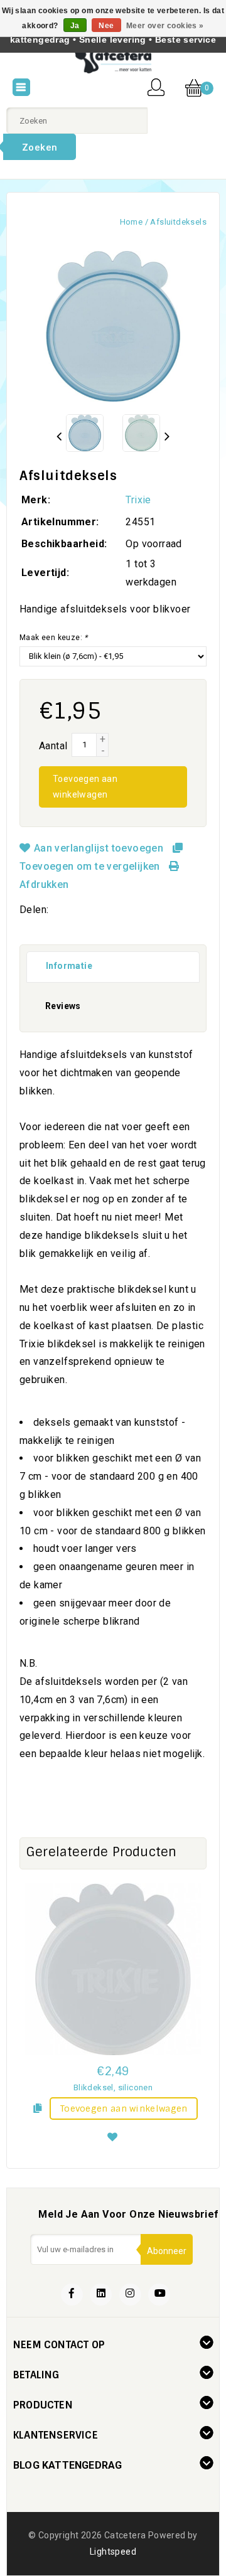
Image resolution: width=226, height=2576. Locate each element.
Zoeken (40, 147)
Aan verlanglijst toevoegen (98, 848)
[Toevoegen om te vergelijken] (38, 2107)
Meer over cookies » (165, 26)
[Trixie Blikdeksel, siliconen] (113, 1969)
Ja (75, 26)
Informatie (69, 966)
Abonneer (167, 2251)
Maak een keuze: (54, 638)
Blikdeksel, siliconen (113, 2087)
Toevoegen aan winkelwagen (85, 787)
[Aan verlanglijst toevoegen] (113, 2135)
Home (132, 222)
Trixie (138, 500)
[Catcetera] (113, 60)
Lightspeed (113, 2552)
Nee (106, 26)
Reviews (63, 1006)
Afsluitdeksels (178, 222)
